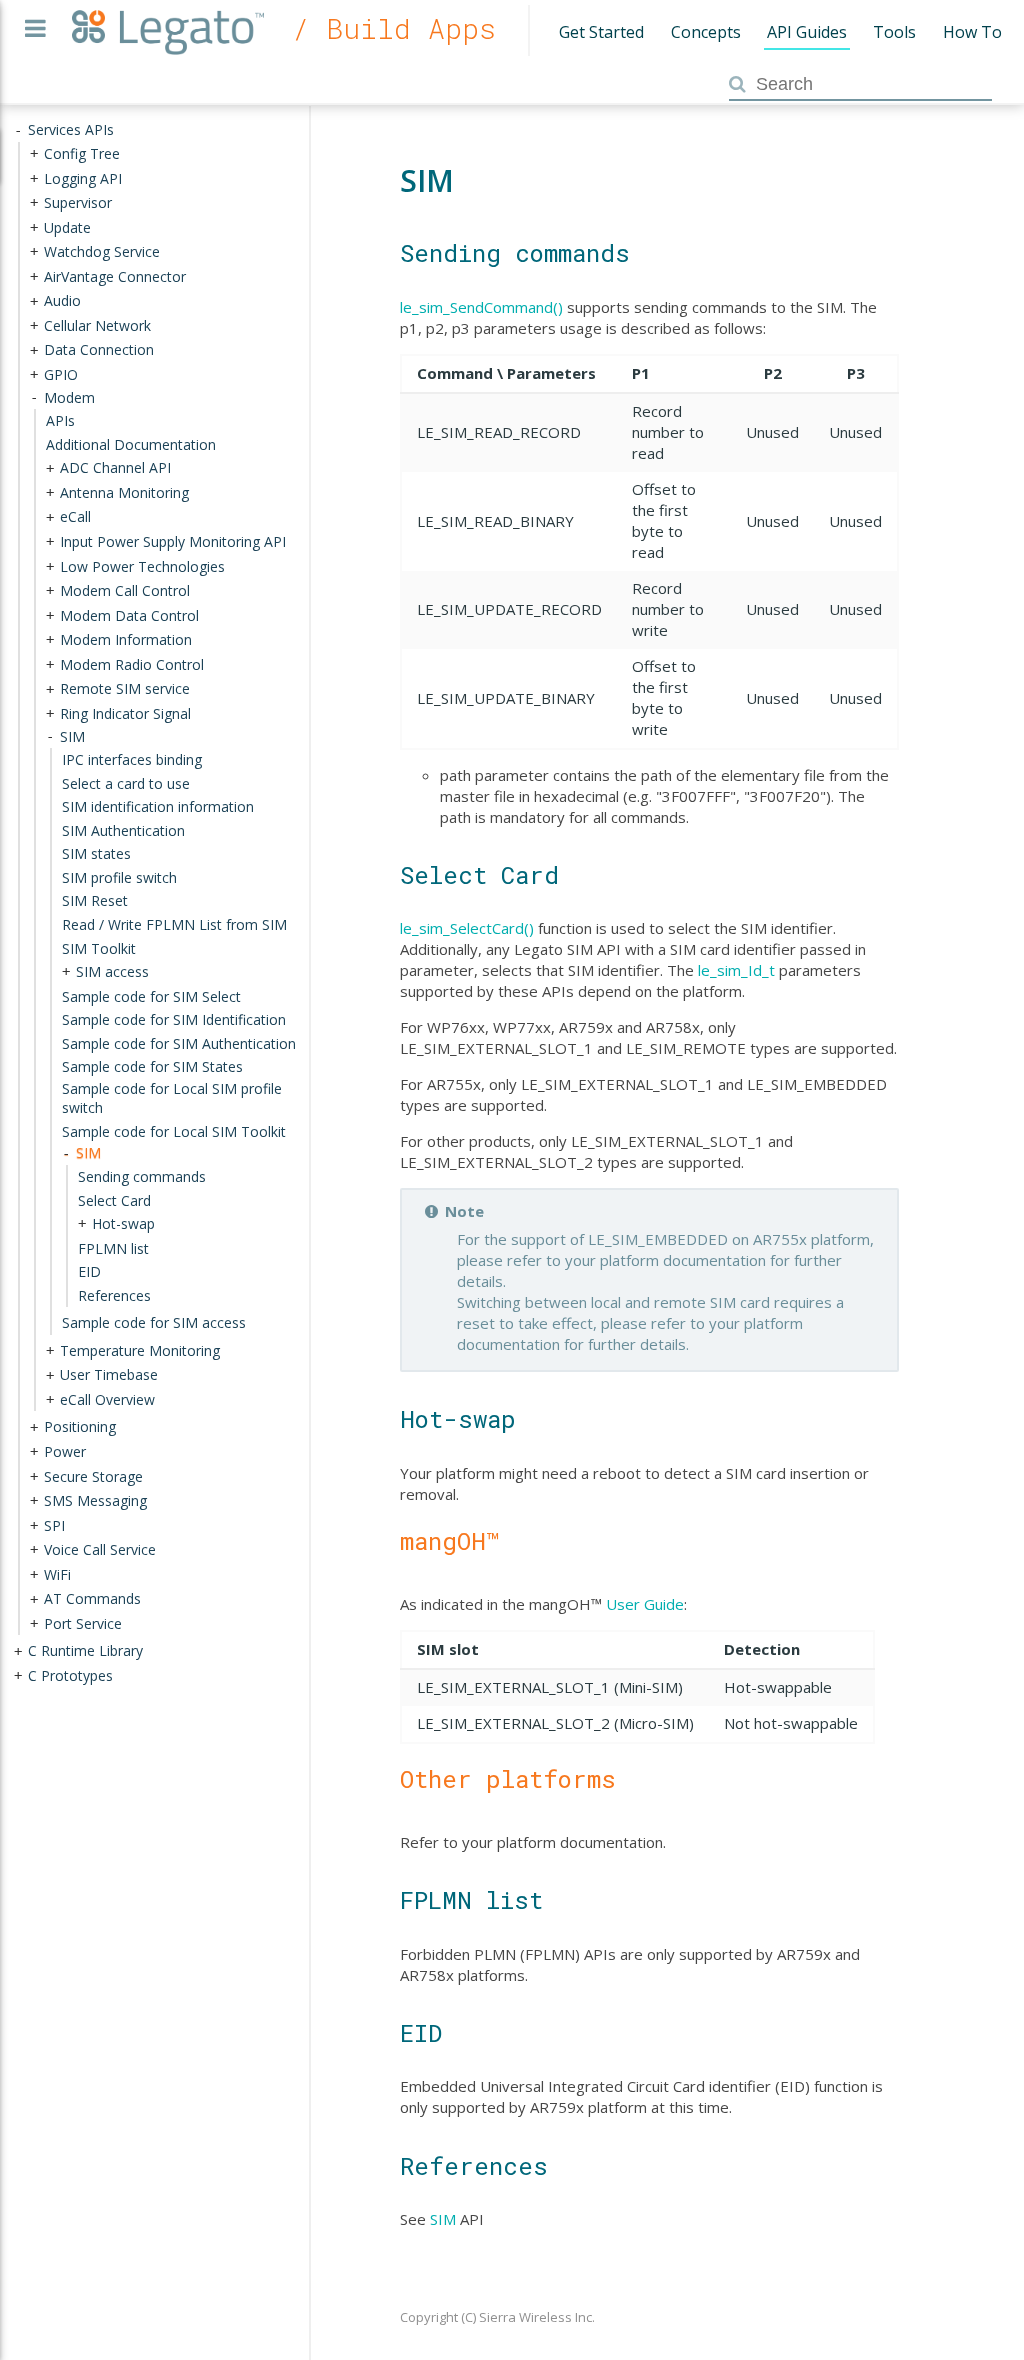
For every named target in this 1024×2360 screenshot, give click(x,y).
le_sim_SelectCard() (467, 928)
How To (972, 32)
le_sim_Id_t (736, 970)
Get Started (601, 32)
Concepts (706, 32)
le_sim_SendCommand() (481, 307)
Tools (894, 32)
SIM (443, 2219)
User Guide (645, 1604)
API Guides (807, 32)
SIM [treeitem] (88, 1152)
